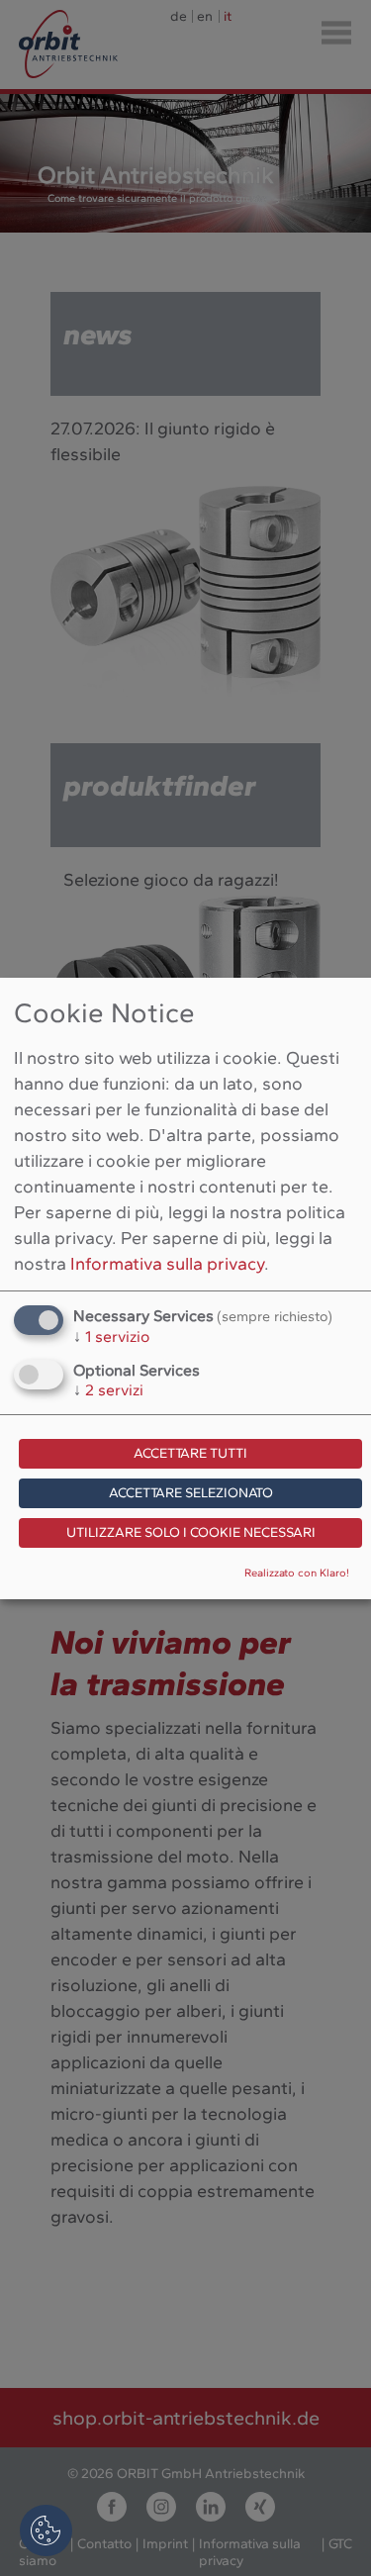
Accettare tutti (190, 1453)
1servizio (111, 1336)
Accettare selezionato (191, 1493)
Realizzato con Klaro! (297, 1573)
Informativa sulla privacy (167, 1264)
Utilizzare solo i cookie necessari (191, 1532)
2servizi (108, 1390)
